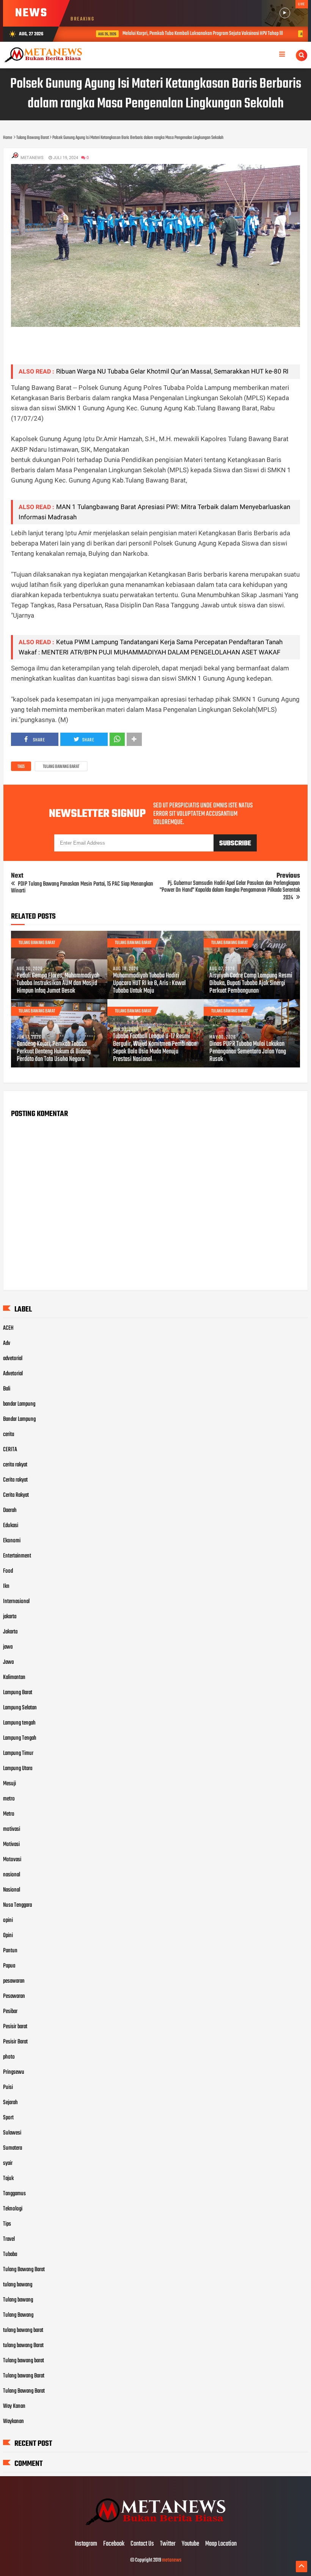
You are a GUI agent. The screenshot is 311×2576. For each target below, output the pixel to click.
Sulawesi (12, 2133)
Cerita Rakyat (16, 1495)
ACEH (8, 1328)
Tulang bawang (18, 2300)
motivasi (12, 1829)
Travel (9, 2239)
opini (8, 1920)
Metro (9, 1814)
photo (9, 2057)
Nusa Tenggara (17, 1905)
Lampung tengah (19, 1723)
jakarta (10, 1617)
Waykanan (13, 2422)
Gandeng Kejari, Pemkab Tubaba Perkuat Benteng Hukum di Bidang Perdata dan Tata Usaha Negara (54, 1052)
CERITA (10, 1450)
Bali (7, 1389)
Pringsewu (14, 2072)
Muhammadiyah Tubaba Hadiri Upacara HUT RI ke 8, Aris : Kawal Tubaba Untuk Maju (149, 984)
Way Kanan (14, 2406)
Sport (8, 2118)
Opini (8, 1936)
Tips (7, 2224)
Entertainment (17, 1556)
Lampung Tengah (20, 1738)
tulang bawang (18, 2285)
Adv (7, 1343)
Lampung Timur (18, 1753)
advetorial (13, 1359)
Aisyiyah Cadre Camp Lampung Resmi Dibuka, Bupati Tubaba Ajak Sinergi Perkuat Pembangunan (251, 984)
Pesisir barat (15, 2027)
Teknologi (13, 2209)
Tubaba (10, 2254)
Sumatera (13, 2148)
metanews (172, 2560)
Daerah (10, 1510)
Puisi (8, 2087)
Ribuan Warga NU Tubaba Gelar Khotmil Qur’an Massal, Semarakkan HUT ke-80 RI (172, 371)
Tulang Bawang (18, 2315)
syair (8, 2163)
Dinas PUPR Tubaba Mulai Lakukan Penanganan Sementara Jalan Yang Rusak (248, 1052)
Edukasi (11, 1526)
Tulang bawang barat (24, 2361)
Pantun (10, 1951)
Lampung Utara (18, 1769)
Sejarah (10, 2103)
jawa (8, 1647)
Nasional (12, 1890)
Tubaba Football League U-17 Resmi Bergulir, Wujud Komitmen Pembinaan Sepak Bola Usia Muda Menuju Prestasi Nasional (155, 1048)
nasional (12, 1875)
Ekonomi (12, 1541)
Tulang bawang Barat (24, 2376)
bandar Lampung (19, 1404)
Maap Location (221, 2544)
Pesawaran (14, 1996)
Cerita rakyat (15, 1480)
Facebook (114, 2544)
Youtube (190, 2544)
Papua (9, 1966)
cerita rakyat (15, 1465)
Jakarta (10, 1632)
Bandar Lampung (19, 1419)
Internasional (16, 1602)
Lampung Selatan (20, 1708)
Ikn (6, 1586)
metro (9, 1799)
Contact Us (142, 2544)
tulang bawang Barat (23, 2346)
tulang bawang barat (23, 2330)
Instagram (86, 2544)
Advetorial (13, 1374)
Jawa (8, 1662)
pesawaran (14, 1981)
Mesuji (9, 1784)
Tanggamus (14, 2194)
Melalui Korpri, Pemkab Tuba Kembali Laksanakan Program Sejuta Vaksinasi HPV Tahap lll (182, 34)
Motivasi (11, 1845)
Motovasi (12, 1860)
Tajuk (8, 2179)
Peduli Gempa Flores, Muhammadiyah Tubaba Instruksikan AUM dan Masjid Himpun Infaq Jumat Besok (58, 984)
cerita (9, 1435)
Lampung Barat (18, 1693)
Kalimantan (14, 1677)
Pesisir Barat (15, 2042)
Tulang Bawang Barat (61, 767)
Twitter (168, 2544)
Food (8, 1571)
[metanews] (155, 2528)
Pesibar (10, 2012)
